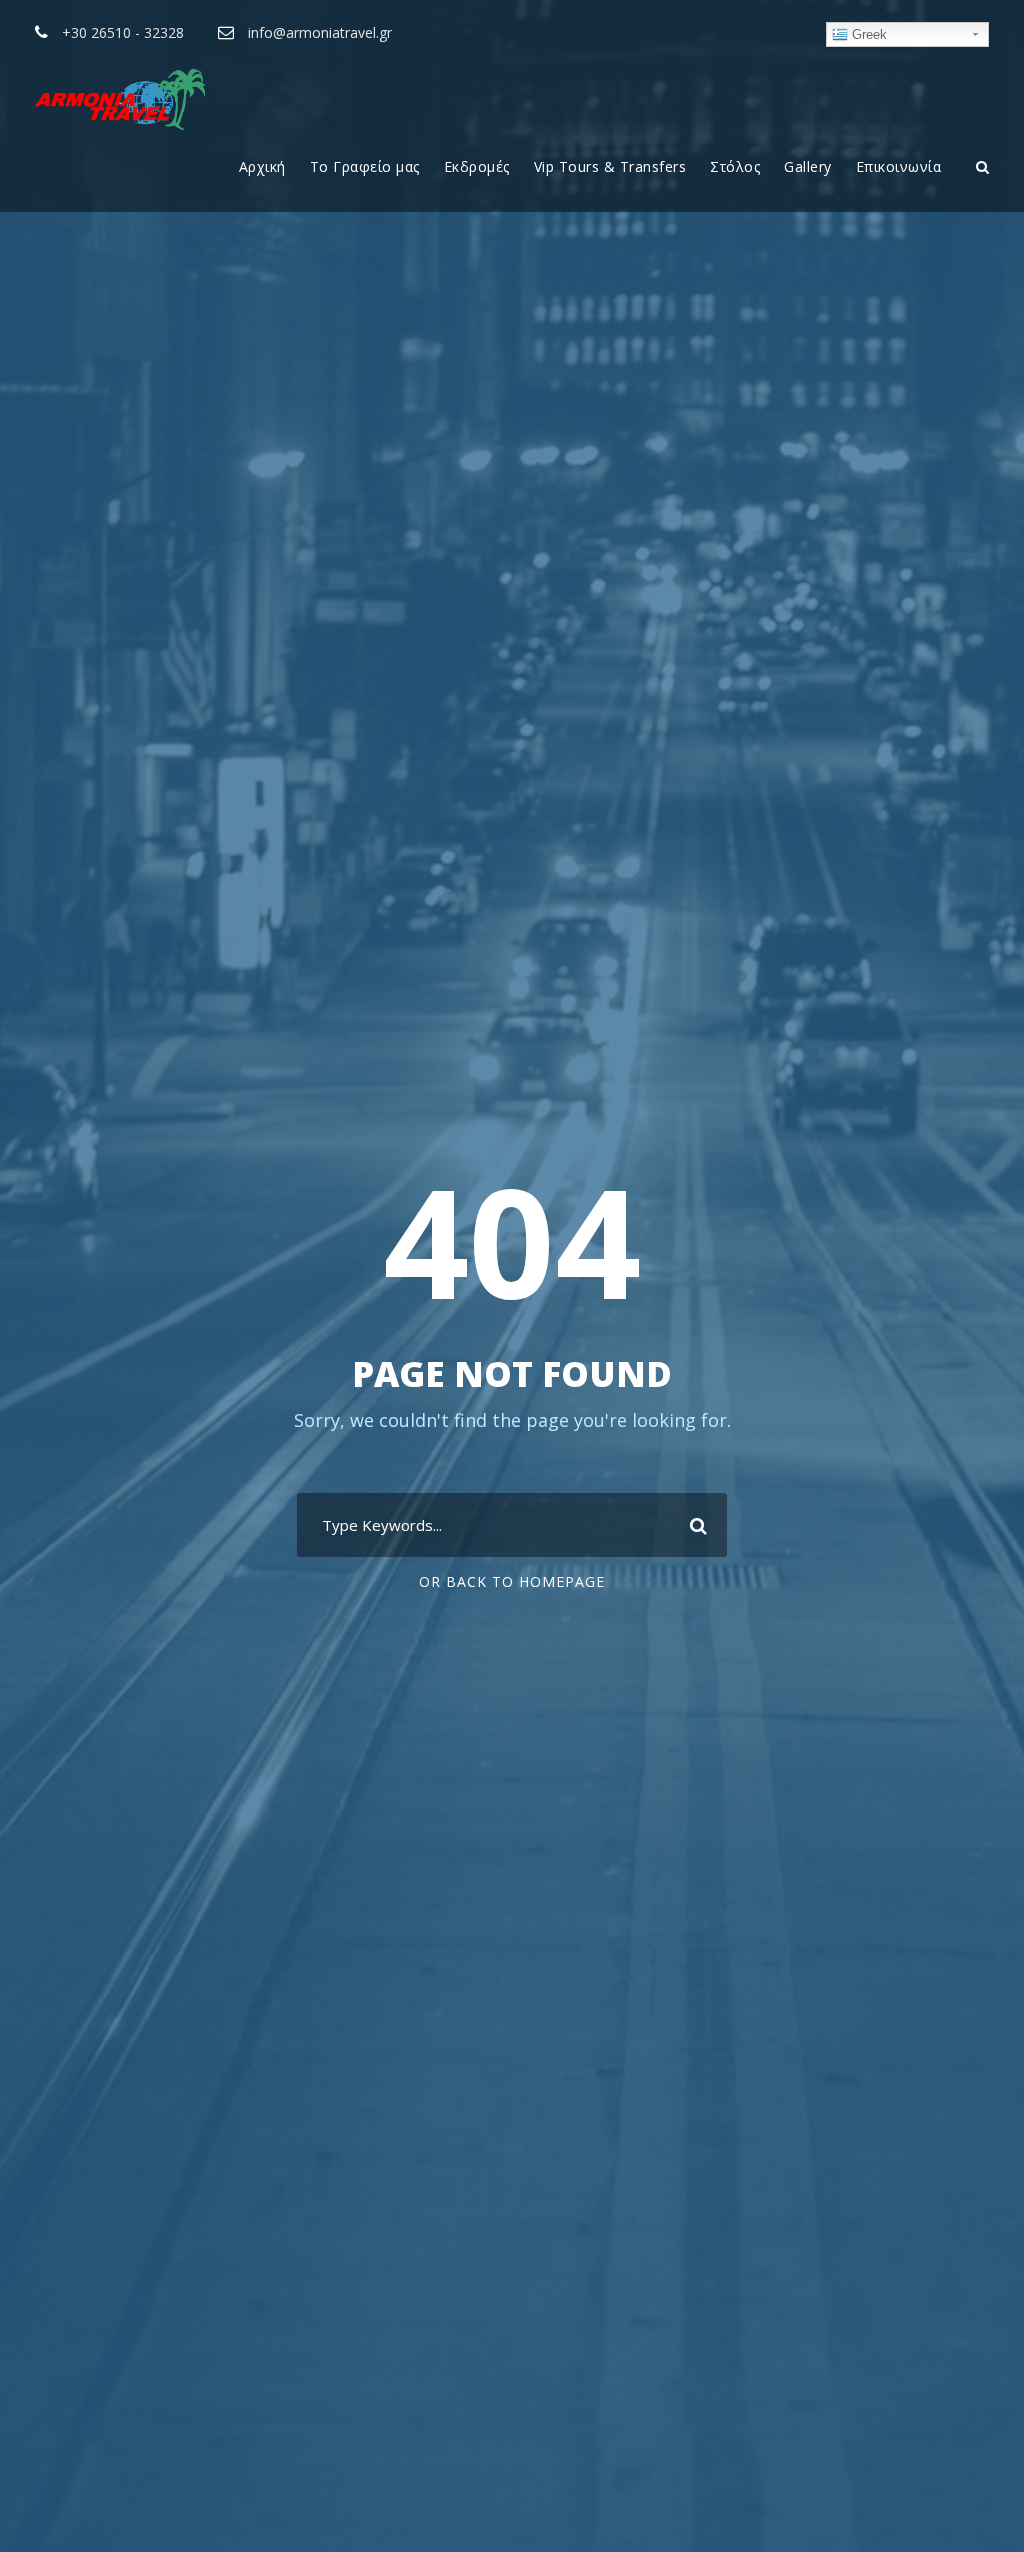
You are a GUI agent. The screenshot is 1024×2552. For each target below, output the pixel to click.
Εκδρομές (477, 166)
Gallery (808, 166)
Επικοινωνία (899, 166)
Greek (867, 34)
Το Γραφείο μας (365, 166)
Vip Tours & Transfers (610, 166)
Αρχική (262, 166)
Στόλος (735, 166)
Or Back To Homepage (512, 1581)
